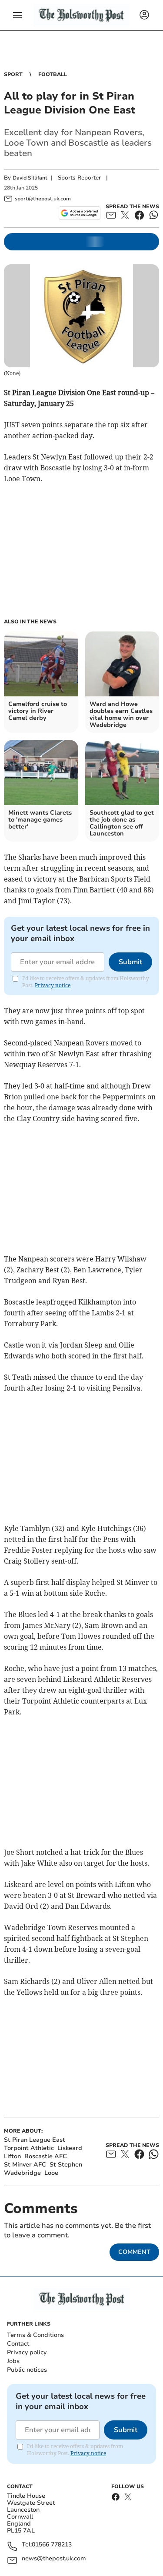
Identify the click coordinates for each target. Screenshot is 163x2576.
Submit (130, 962)
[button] (17, 15)
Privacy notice (53, 985)
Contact (18, 2344)
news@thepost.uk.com (54, 2559)
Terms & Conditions (35, 2335)
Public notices (27, 2370)
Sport (13, 74)
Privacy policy (27, 2352)
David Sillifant (30, 178)
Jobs (13, 2361)
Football (53, 74)
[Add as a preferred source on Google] (79, 213)
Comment (134, 2252)
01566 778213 (52, 2545)
